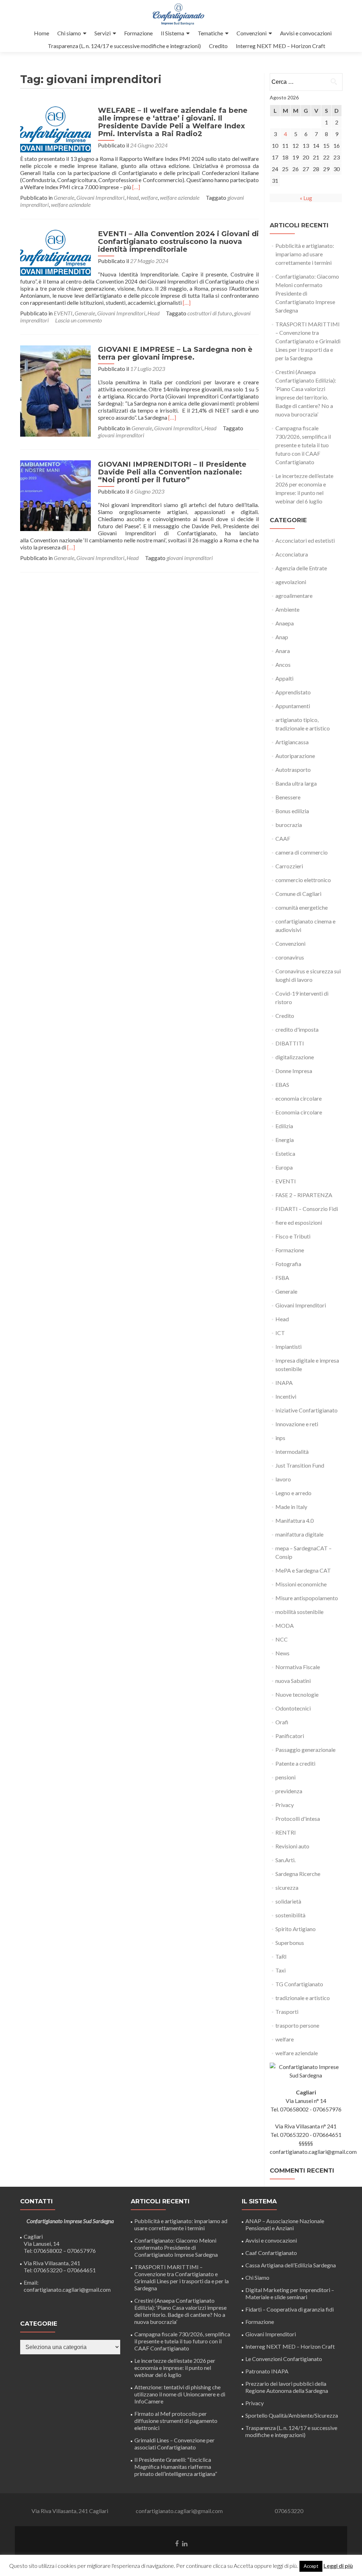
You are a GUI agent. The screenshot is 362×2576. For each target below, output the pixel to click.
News (282, 1653)
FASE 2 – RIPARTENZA (304, 1195)
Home (42, 33)
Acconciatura (292, 554)
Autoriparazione (295, 756)
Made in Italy (291, 1507)
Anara (283, 651)
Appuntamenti (293, 706)
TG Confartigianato (299, 1984)
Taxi (281, 1970)
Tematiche (210, 33)
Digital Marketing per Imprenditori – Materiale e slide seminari (290, 2293)
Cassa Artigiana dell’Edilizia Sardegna (291, 2265)
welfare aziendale (180, 197)
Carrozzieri (289, 866)
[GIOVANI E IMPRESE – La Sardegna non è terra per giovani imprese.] (56, 390)
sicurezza (287, 1887)
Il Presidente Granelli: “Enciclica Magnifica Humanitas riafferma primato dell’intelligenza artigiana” (176, 2467)
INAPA (284, 1383)
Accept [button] (311, 2566)
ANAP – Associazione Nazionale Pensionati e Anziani (285, 2224)
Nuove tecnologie (297, 1694)
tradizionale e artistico (303, 1998)
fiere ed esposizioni (299, 1222)
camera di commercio (302, 852)
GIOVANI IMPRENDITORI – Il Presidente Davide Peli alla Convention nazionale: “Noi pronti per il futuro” (172, 472)
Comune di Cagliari (298, 894)
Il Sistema (173, 33)
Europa (284, 1167)
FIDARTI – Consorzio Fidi (307, 1209)
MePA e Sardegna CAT (303, 1570)
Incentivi (286, 1396)
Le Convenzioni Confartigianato (284, 2359)
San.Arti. (285, 1860)
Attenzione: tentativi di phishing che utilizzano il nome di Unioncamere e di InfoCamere (180, 2394)
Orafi (282, 1722)
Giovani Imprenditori (100, 197)
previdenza (289, 1791)
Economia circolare (299, 1112)
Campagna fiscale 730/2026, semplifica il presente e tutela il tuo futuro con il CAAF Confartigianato (303, 445)
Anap (282, 637)
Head (133, 197)
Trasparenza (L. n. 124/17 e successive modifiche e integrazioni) (124, 46)
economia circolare (299, 1098)
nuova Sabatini (293, 1681)
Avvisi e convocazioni (306, 33)
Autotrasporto (293, 770)
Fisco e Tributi (293, 1236)
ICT (280, 1333)
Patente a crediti (295, 1763)
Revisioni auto (292, 1846)
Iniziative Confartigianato (306, 1410)
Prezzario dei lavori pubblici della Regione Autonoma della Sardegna (287, 2387)
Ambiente (287, 609)
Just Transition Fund (300, 1465)
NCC (282, 1639)
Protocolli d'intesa (298, 1819)
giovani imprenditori (121, 435)
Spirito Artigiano (296, 1929)
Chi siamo (69, 33)
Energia (285, 1140)
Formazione (138, 33)
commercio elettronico (303, 880)
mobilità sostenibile (299, 1612)
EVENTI (63, 313)
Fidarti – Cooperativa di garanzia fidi (290, 2309)
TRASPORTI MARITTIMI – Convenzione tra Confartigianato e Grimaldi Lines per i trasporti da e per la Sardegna (308, 341)
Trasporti (287, 2012)
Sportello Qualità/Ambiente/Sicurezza (292, 2415)
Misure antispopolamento (307, 1598)
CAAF (283, 838)
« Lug (306, 198)
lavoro (283, 1479)
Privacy (285, 1805)
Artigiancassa (292, 742)
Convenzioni (252, 33)
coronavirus (290, 957)
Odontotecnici (293, 1708)
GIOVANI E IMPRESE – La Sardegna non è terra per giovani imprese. (175, 353)
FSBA (282, 1278)
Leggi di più (338, 2566)
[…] (136, 187)
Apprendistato (293, 692)
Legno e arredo (293, 1493)
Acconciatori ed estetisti (305, 540)
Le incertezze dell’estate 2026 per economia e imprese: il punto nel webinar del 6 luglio (175, 2368)
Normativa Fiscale (298, 1667)
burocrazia (289, 825)
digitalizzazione (295, 1057)
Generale (64, 197)
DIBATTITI (290, 1043)
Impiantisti (288, 1347)
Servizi (103, 33)
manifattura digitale (299, 1534)
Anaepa (285, 623)
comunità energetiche (302, 907)
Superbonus (290, 1943)
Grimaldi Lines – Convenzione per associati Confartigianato (174, 2444)
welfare (149, 197)
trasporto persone (297, 2025)
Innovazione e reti (297, 1424)
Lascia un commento (78, 320)
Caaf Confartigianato (271, 2253)
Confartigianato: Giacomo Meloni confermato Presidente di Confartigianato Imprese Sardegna (176, 2247)
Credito (218, 46)
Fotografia (288, 1264)
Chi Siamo (257, 2277)
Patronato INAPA (267, 2371)
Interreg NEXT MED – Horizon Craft (281, 46)
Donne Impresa (294, 1071)
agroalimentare (294, 596)
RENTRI (286, 1832)
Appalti (284, 678)
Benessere (288, 797)
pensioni (285, 1777)
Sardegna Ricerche (298, 1874)
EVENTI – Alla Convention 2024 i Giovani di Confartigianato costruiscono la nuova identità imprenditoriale (178, 241)
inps (280, 1438)
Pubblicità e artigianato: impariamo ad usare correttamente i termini (305, 254)
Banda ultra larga (296, 783)
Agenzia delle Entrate (301, 568)
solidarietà (288, 1901)
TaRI (281, 1956)
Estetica (285, 1153)
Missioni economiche (301, 1584)
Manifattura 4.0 (294, 1520)
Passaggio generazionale (305, 1750)
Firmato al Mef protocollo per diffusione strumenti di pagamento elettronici (176, 2421)
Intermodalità (292, 1452)
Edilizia (284, 1126)
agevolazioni (291, 582)
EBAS (282, 1085)
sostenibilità (290, 1915)
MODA (285, 1625)
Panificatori (290, 1736)
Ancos (283, 665)
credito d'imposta (297, 1029)
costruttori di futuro (210, 313)
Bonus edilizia (292, 811)
